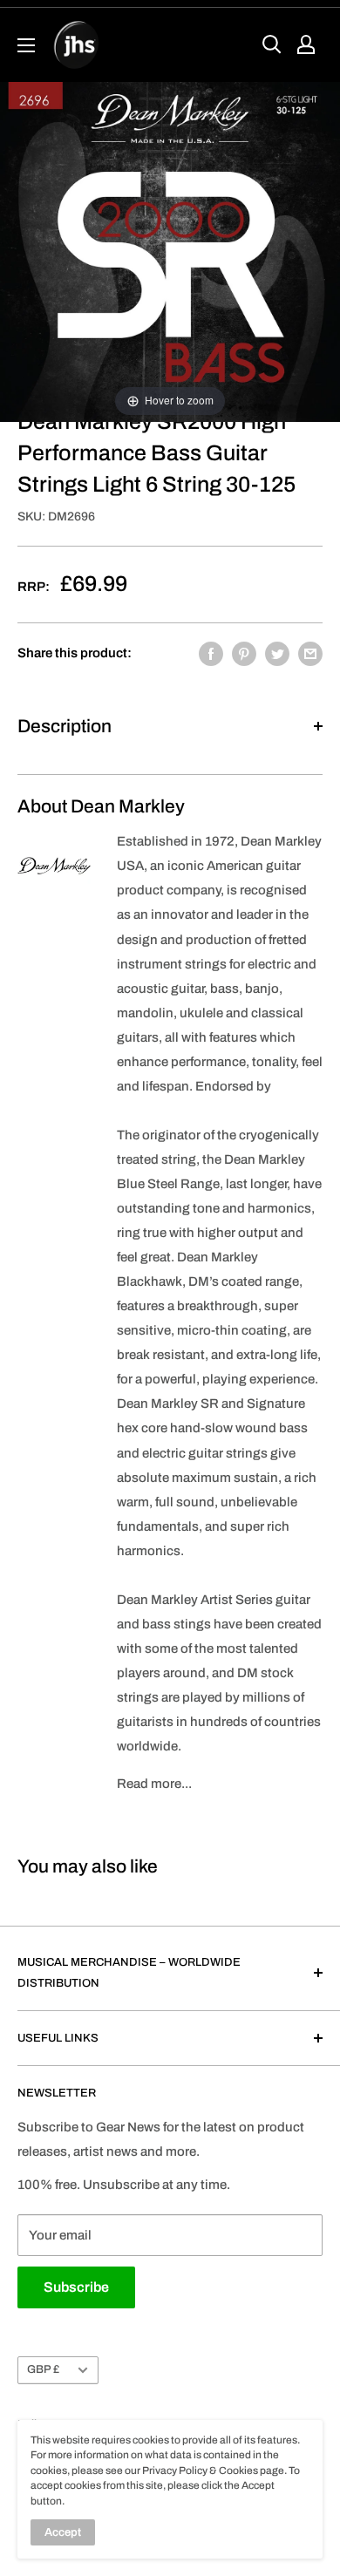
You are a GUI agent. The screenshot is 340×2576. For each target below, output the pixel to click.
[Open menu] (26, 45)
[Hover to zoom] (170, 251)
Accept (63, 2532)
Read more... (154, 1784)
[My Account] (306, 44)
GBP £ (43, 2369)
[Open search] (272, 44)
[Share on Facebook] (211, 653)
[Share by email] (310, 653)
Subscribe (76, 2287)
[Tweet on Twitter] (277, 653)
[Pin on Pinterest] (244, 653)
